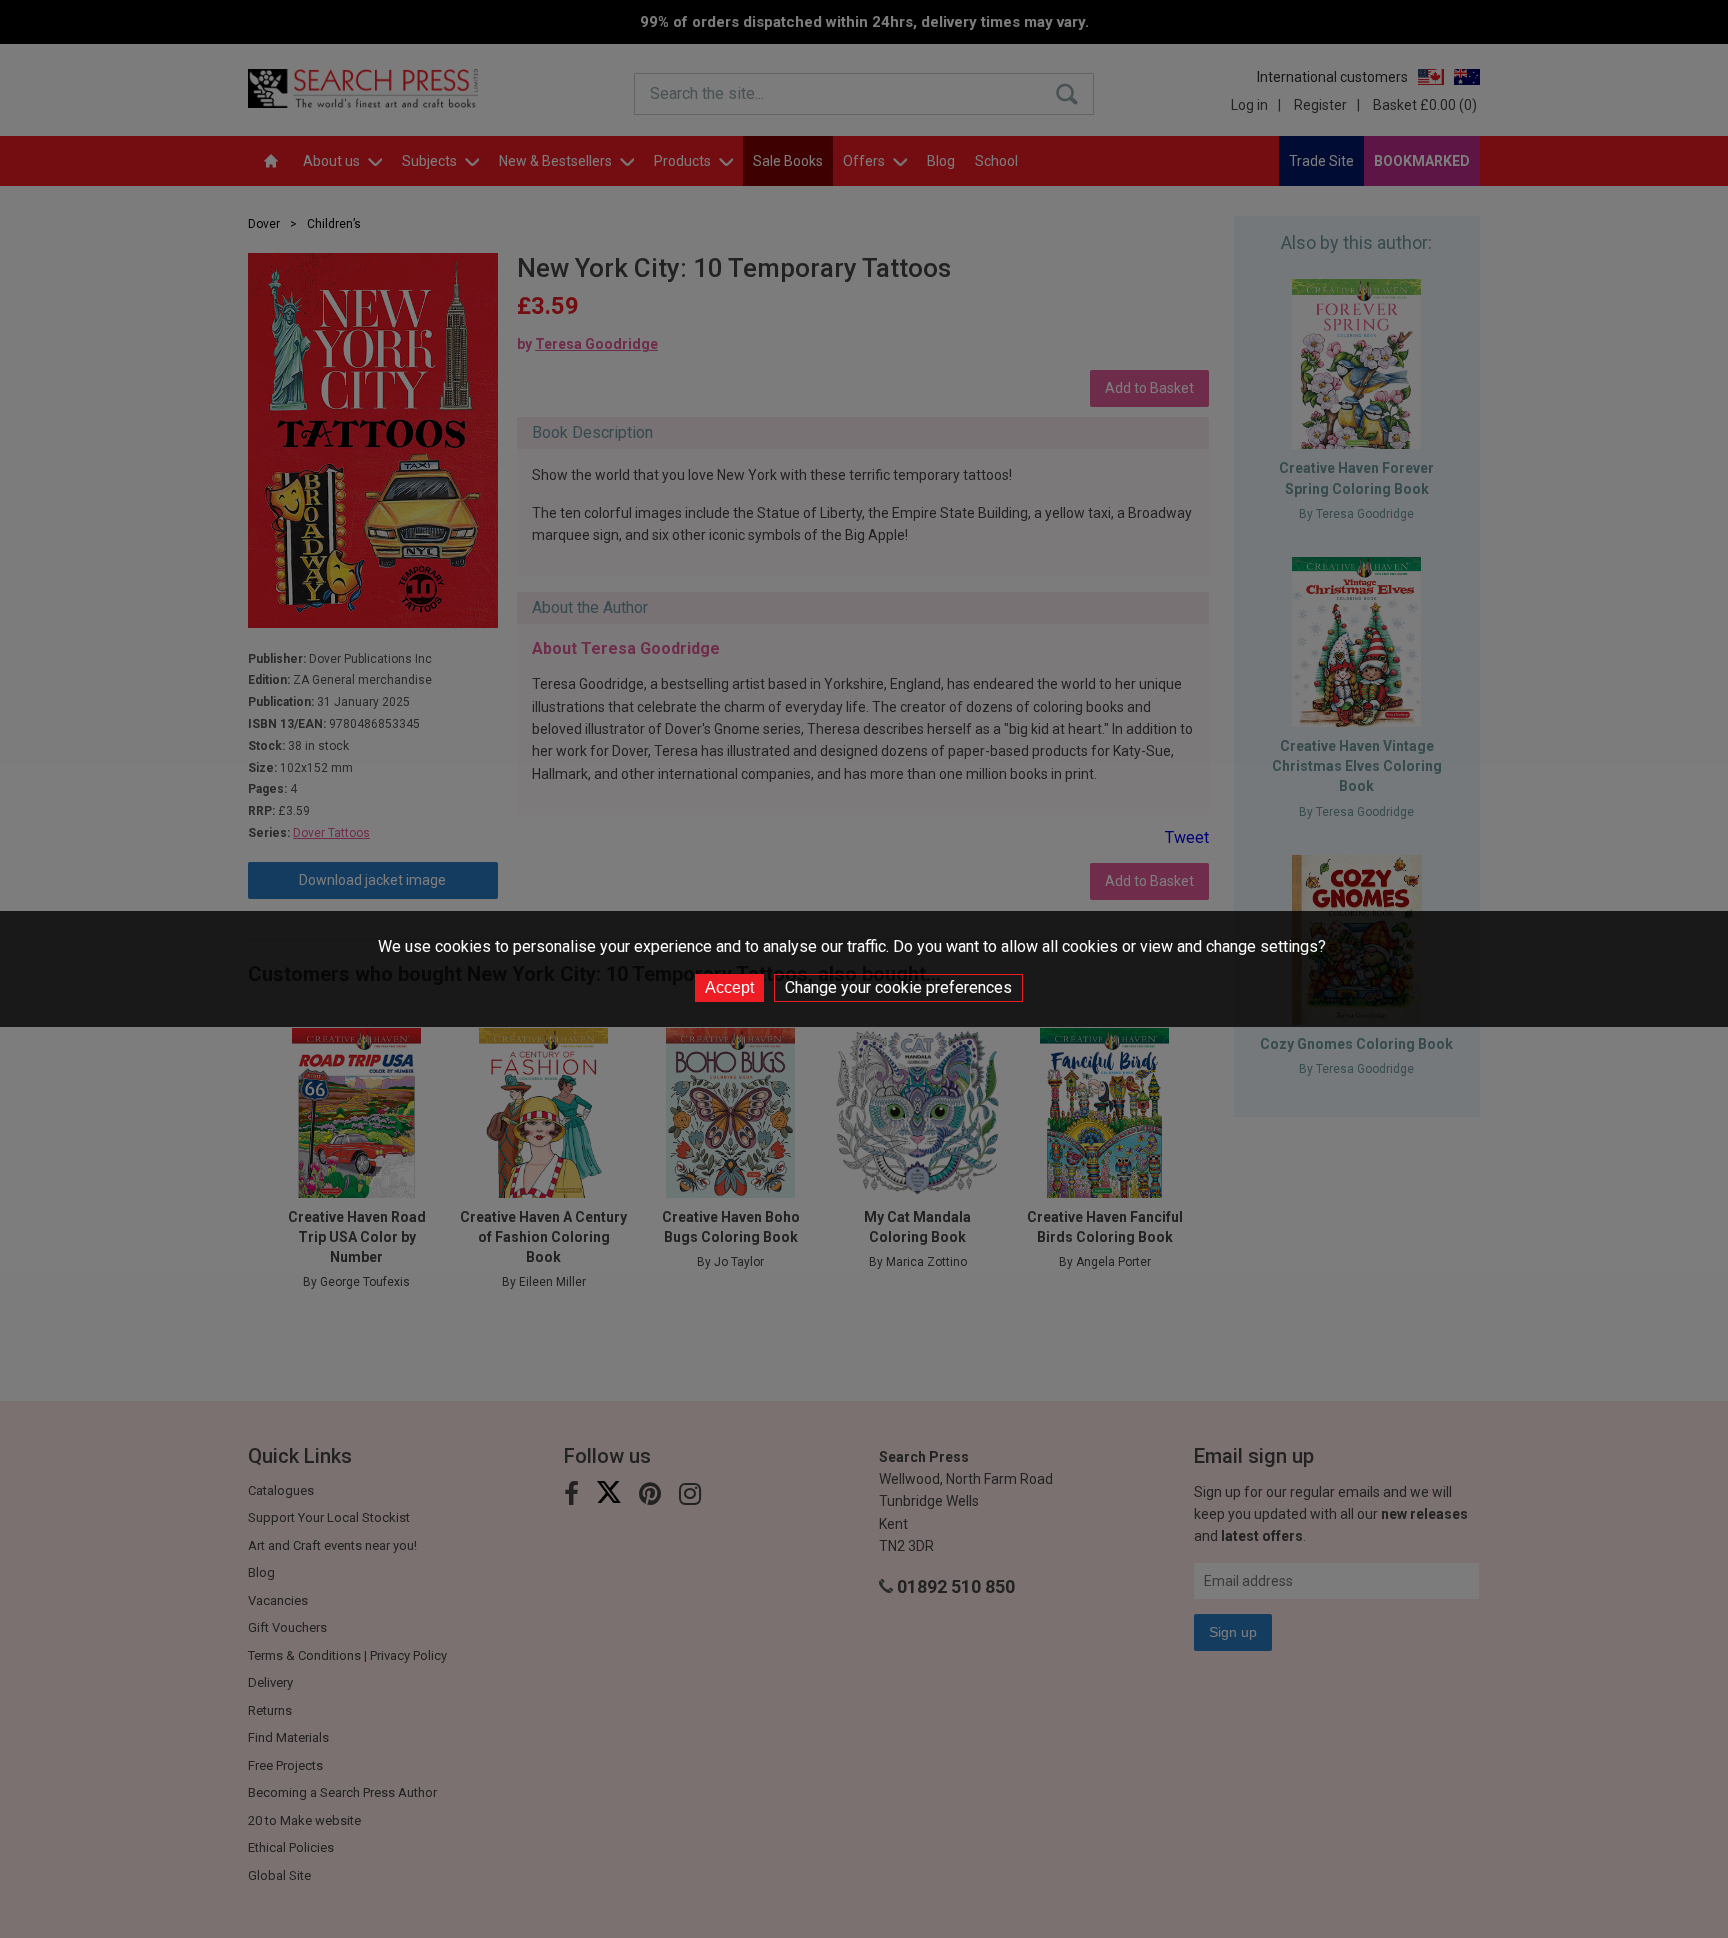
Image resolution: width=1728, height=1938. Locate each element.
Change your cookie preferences (898, 987)
